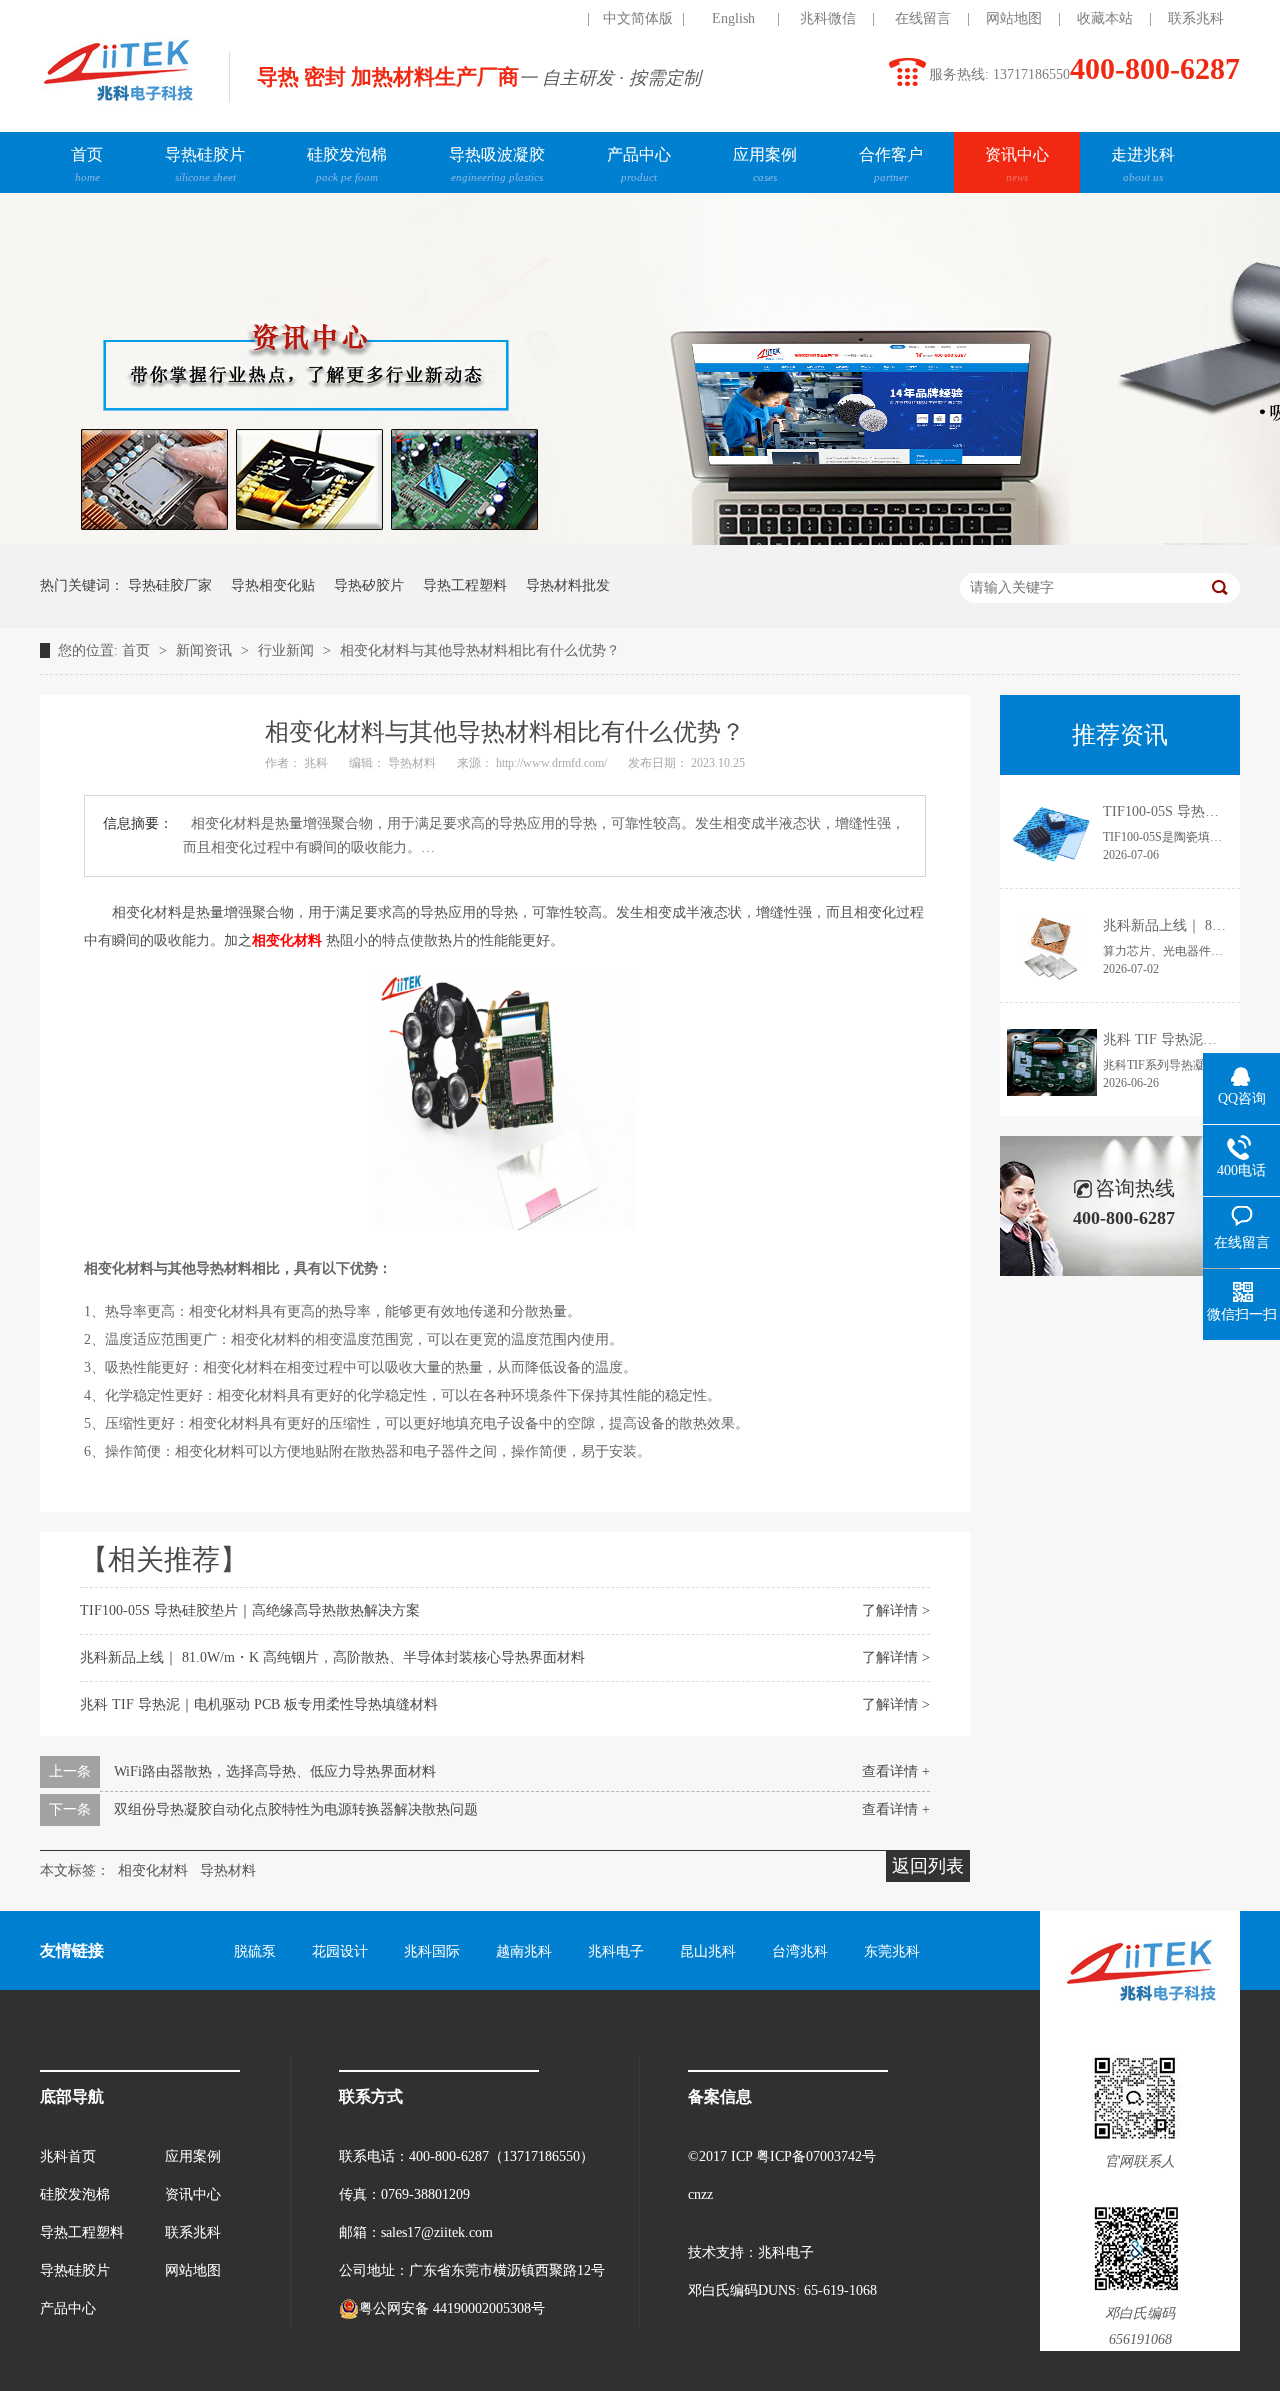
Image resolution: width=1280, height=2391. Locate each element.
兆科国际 (432, 1951)
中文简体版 (638, 18)
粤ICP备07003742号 (816, 2156)
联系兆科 (1196, 18)
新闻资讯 (206, 650)
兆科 (317, 763)
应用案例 (765, 164)
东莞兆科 (892, 1951)
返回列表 (928, 1866)
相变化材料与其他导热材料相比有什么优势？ (480, 650)
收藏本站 (1105, 18)
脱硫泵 (255, 1951)
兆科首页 (68, 2156)
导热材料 (413, 763)
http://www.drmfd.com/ (553, 763)
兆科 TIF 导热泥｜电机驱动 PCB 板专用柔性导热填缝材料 (259, 1704)
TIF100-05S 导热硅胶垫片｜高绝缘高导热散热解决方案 (250, 1610)
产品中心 (639, 164)
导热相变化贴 (273, 585)
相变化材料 (153, 1870)
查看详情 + (896, 1771)
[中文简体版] (543, 19)
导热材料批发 (568, 585)
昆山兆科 (708, 1951)
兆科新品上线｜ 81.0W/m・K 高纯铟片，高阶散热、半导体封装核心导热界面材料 (332, 1657)
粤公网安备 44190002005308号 (452, 2308)
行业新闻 (288, 650)
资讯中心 (1017, 164)
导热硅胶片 (205, 164)
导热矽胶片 (369, 585)
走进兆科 (1143, 164)
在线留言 (923, 18)
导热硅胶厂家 (170, 585)
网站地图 (1014, 18)
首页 (87, 164)
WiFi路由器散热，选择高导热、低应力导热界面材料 (275, 1771)
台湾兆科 (800, 1951)
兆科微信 (828, 18)
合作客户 (891, 164)
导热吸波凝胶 (497, 164)
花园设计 (340, 1951)
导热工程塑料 (465, 585)
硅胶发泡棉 (347, 164)
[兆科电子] (117, 106)
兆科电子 (616, 1951)
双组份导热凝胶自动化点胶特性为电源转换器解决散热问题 (296, 1809)
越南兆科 (524, 1951)
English (733, 18)
